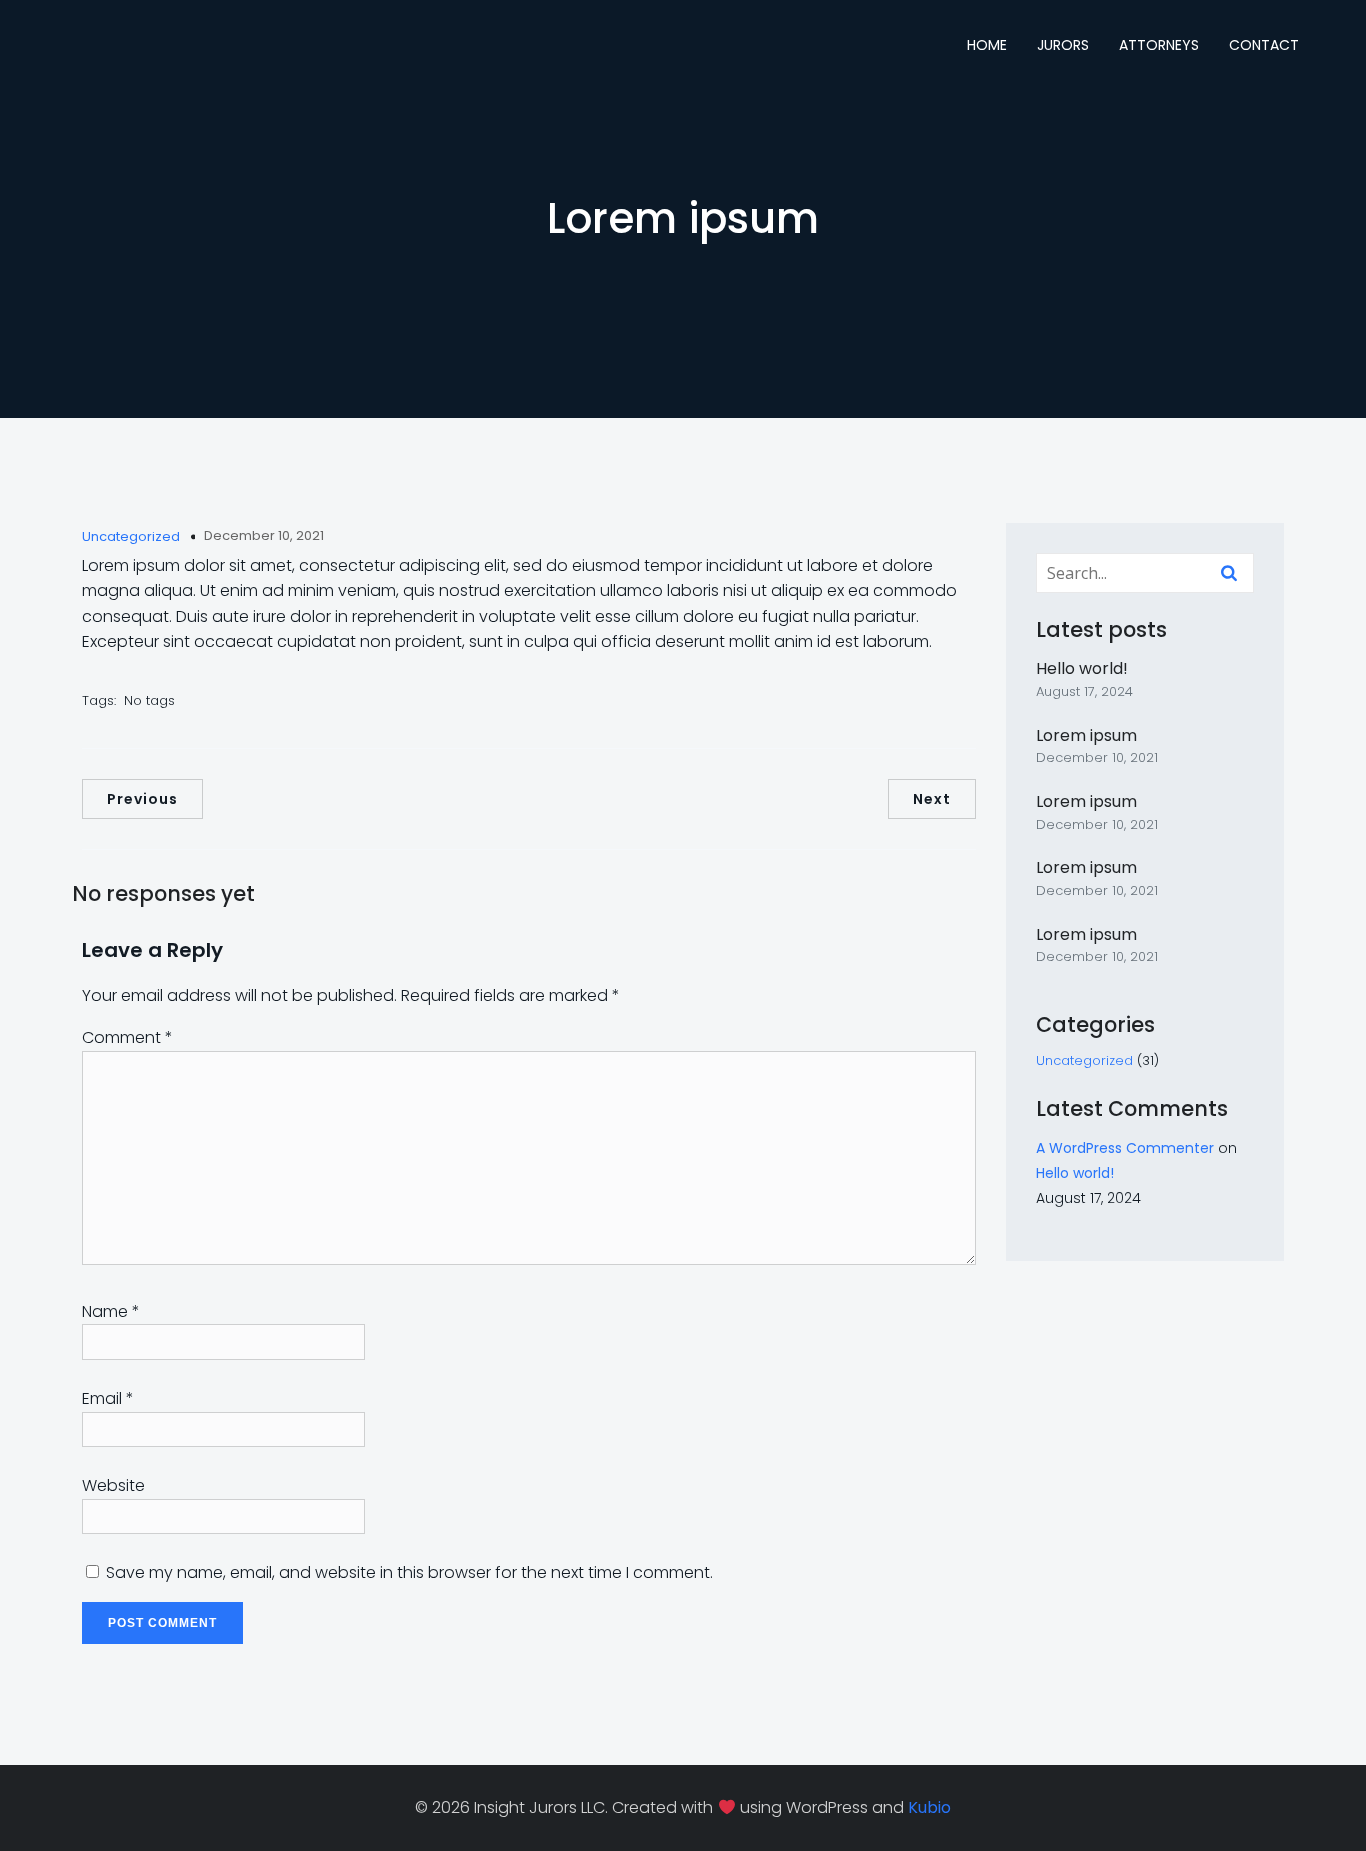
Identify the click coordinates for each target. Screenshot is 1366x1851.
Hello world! (1082, 668)
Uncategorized (131, 536)
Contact (1264, 45)
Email (108, 1398)
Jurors (1063, 45)
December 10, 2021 (264, 535)
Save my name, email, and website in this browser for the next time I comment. (409, 1572)
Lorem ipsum (1086, 735)
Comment (127, 1037)
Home (987, 45)
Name (111, 1311)
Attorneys (1159, 45)
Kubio (929, 1807)
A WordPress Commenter (1125, 1148)
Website (113, 1485)
